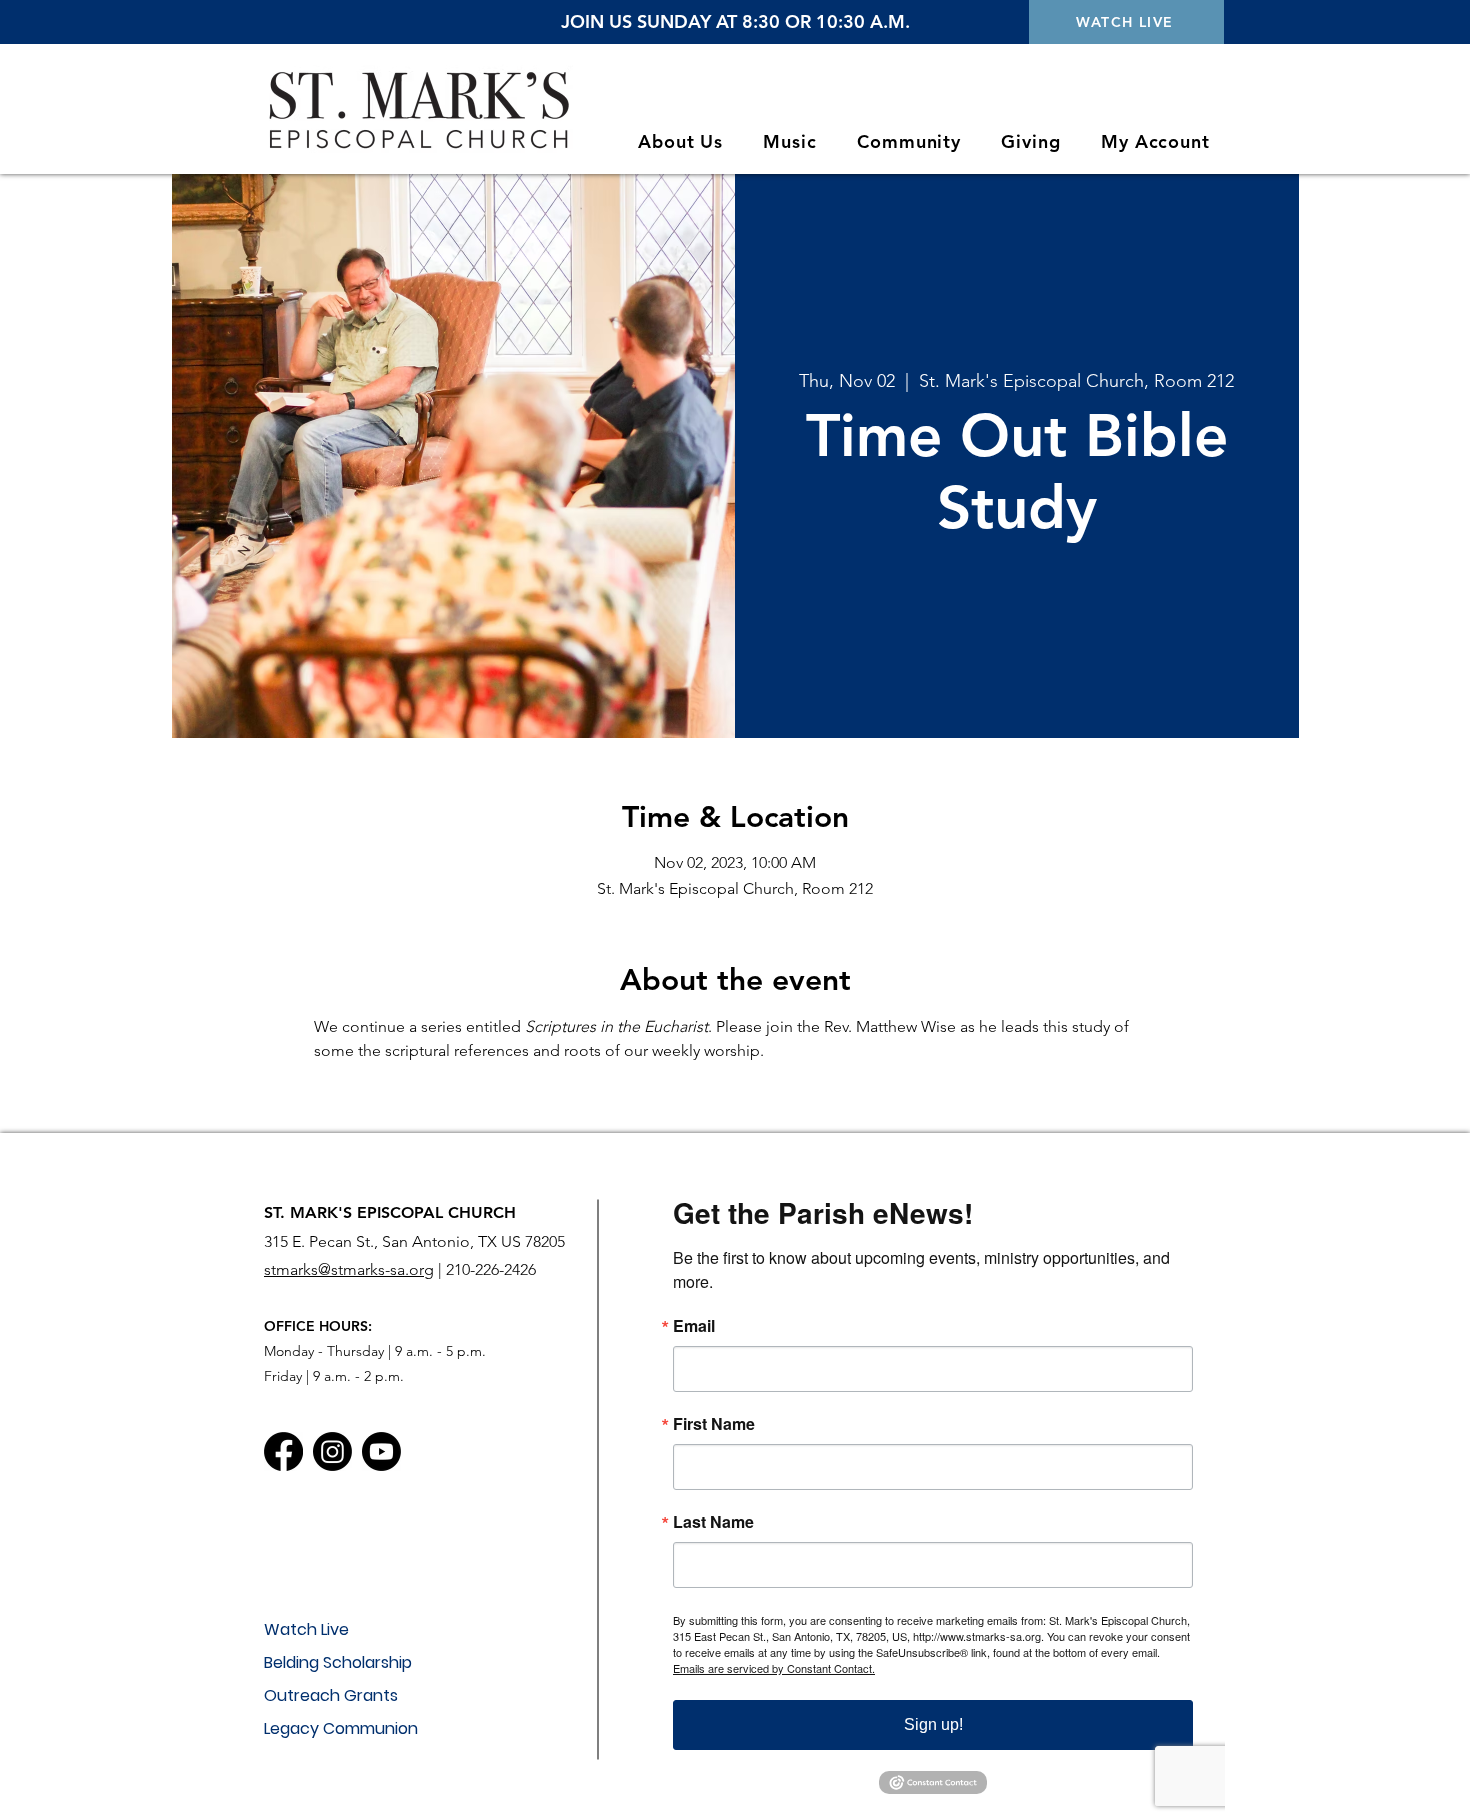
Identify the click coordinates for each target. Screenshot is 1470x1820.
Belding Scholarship (338, 1662)
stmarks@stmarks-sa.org (349, 1269)
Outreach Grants (331, 1695)
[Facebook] (283, 1451)
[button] (680, 141)
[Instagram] (332, 1451)
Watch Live (306, 1629)
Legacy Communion (341, 1728)
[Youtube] (381, 1451)
